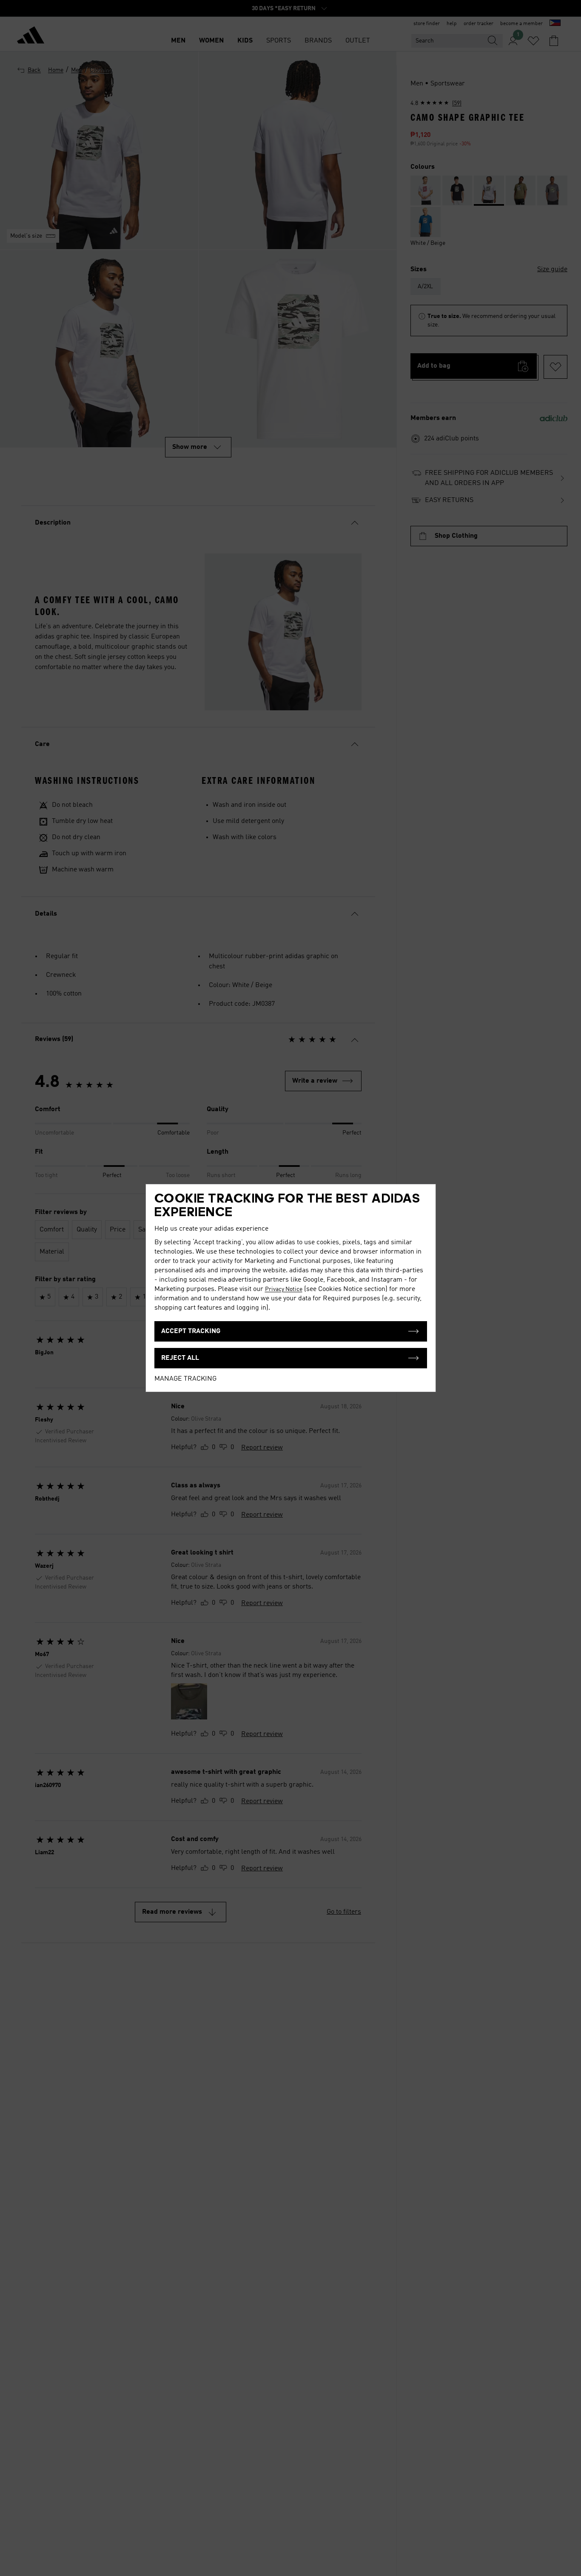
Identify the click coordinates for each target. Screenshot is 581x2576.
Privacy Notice (284, 1289)
